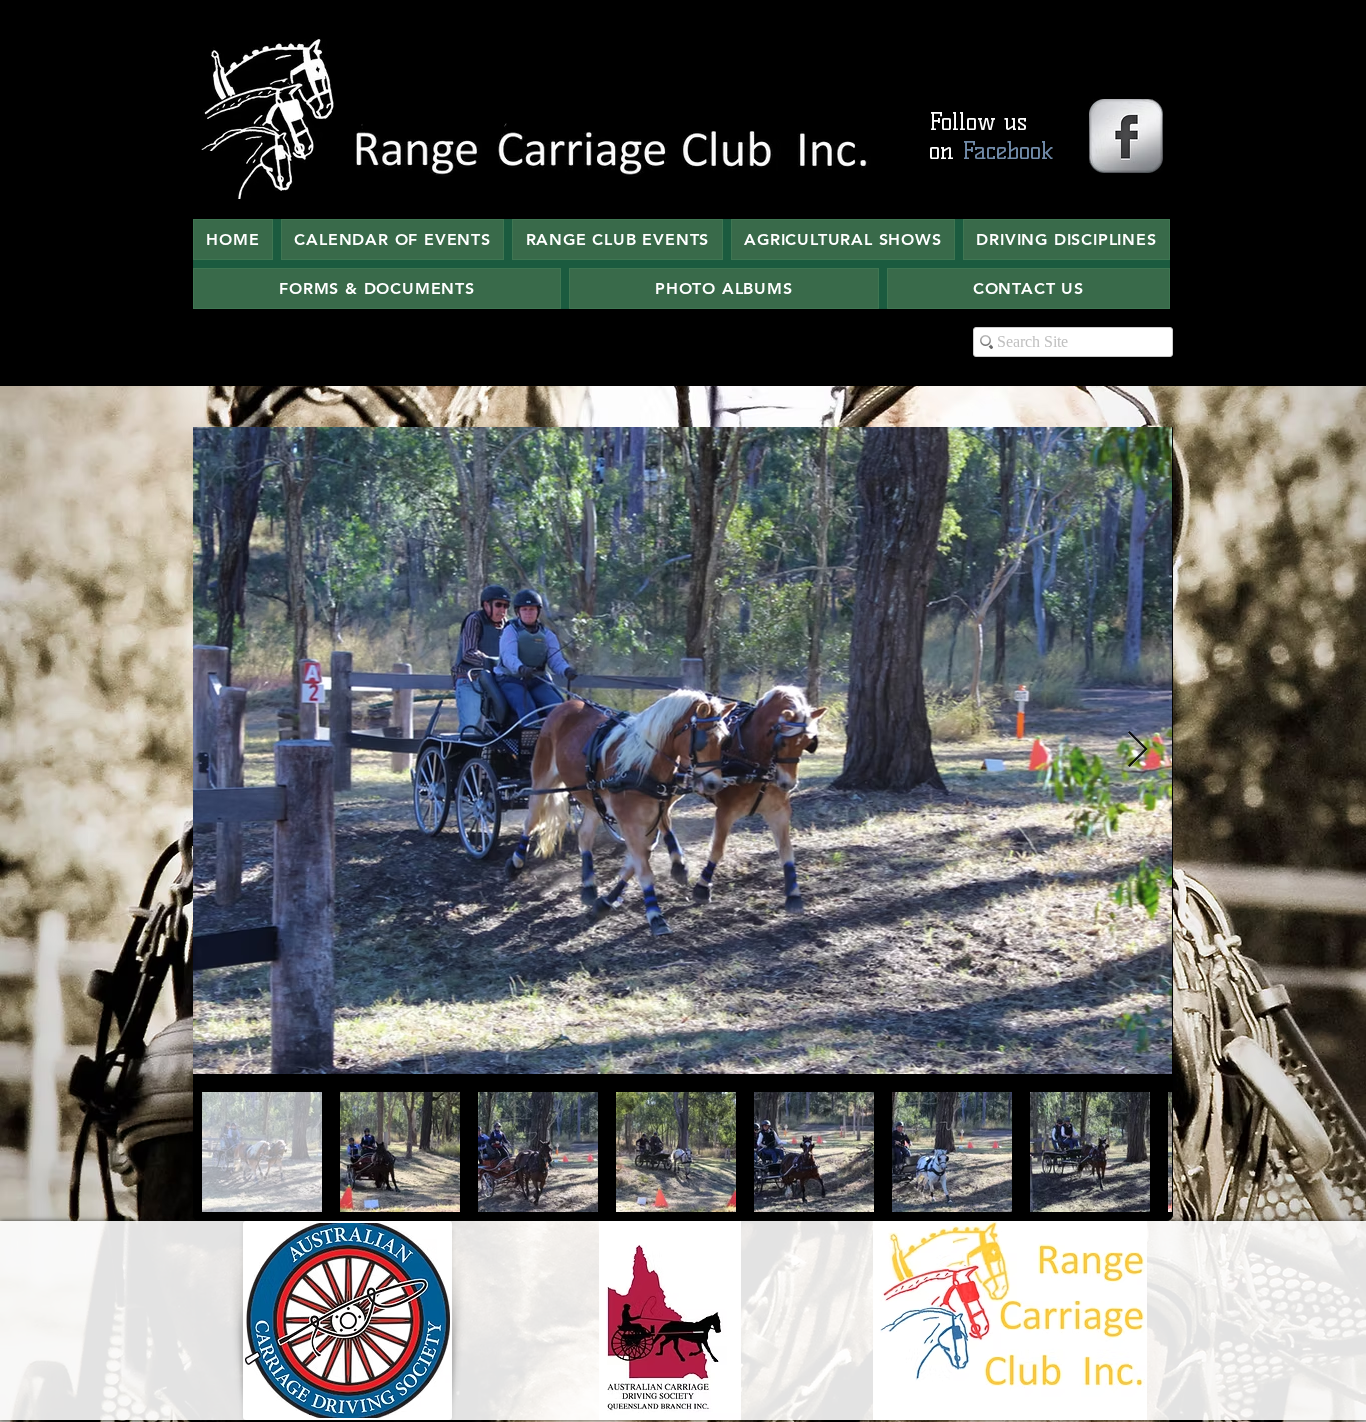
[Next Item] (1137, 750)
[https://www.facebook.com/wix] (1126, 136)
